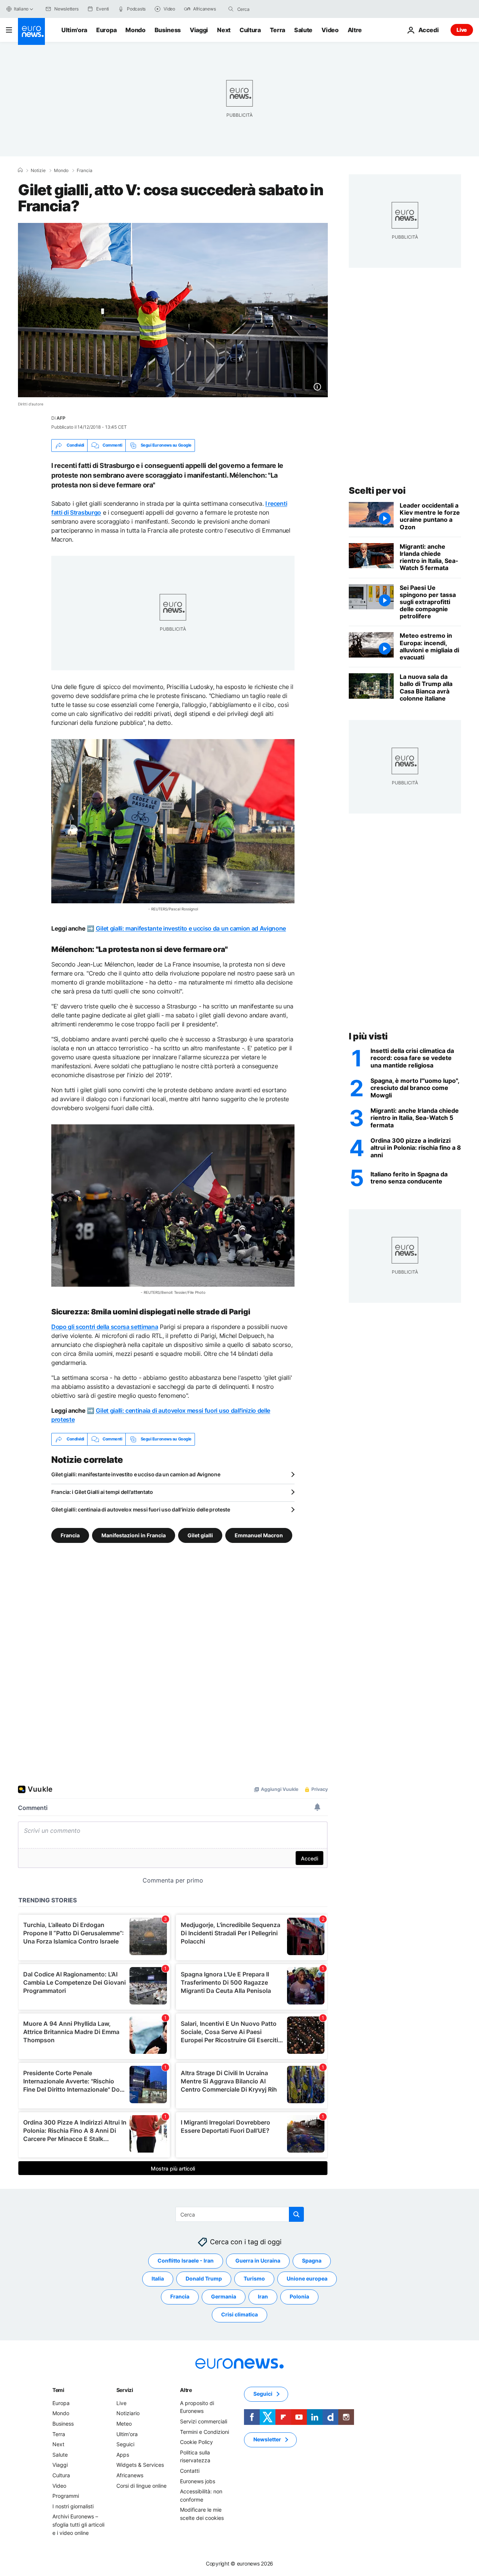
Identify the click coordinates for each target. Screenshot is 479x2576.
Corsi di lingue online (141, 2485)
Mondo (135, 30)
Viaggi (199, 30)
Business (168, 30)
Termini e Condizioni (205, 2431)
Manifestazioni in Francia (134, 1535)
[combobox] (269, 9)
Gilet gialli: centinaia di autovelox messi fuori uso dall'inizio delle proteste (141, 1509)
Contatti (190, 2470)
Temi (58, 2390)
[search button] (231, 9)
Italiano (21, 9)
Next (224, 30)
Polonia (299, 2296)
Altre (186, 2390)
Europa (106, 30)
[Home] (20, 170)
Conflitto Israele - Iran (186, 2260)
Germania (224, 2296)
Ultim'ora (74, 30)
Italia (158, 2278)
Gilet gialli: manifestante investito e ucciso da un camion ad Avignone (191, 928)
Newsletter (267, 2439)
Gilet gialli (200, 1535)
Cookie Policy (196, 2442)
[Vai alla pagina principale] (31, 31)
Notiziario (128, 2413)
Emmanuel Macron (259, 1535)
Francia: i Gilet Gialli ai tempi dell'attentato (102, 1492)
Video (330, 30)
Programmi (66, 2496)
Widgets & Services (140, 2465)
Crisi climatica (239, 2314)
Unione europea (307, 2278)
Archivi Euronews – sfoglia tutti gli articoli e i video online (78, 2524)
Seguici (125, 2444)
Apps (123, 2454)
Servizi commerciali (204, 2421)
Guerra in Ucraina (258, 2260)
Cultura (250, 30)
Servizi (125, 2390)
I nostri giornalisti (73, 2506)
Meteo (124, 2424)
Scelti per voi (377, 491)
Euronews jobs (198, 2481)
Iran (263, 2296)
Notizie (38, 171)
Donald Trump (204, 2278)
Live (462, 30)
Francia (85, 171)
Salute (303, 30)
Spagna (312, 2260)
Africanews (130, 2475)
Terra (277, 30)
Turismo (254, 2278)
